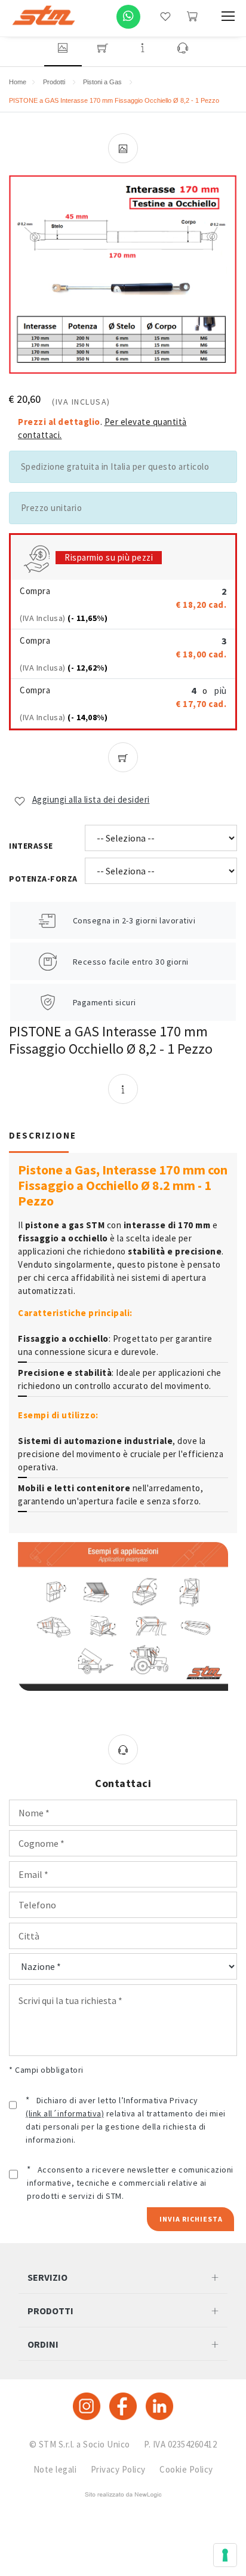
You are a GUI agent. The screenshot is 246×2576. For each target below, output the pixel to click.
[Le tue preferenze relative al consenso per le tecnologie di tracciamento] (225, 2555)
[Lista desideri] (165, 16)
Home (18, 82)
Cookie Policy (186, 2469)
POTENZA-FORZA (43, 879)
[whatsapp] (128, 17)
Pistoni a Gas (102, 82)
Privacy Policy (118, 2469)
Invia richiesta (191, 2219)
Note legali (55, 2469)
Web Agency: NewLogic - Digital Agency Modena (123, 2495)
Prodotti (54, 82)
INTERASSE (31, 846)
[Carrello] (192, 16)
